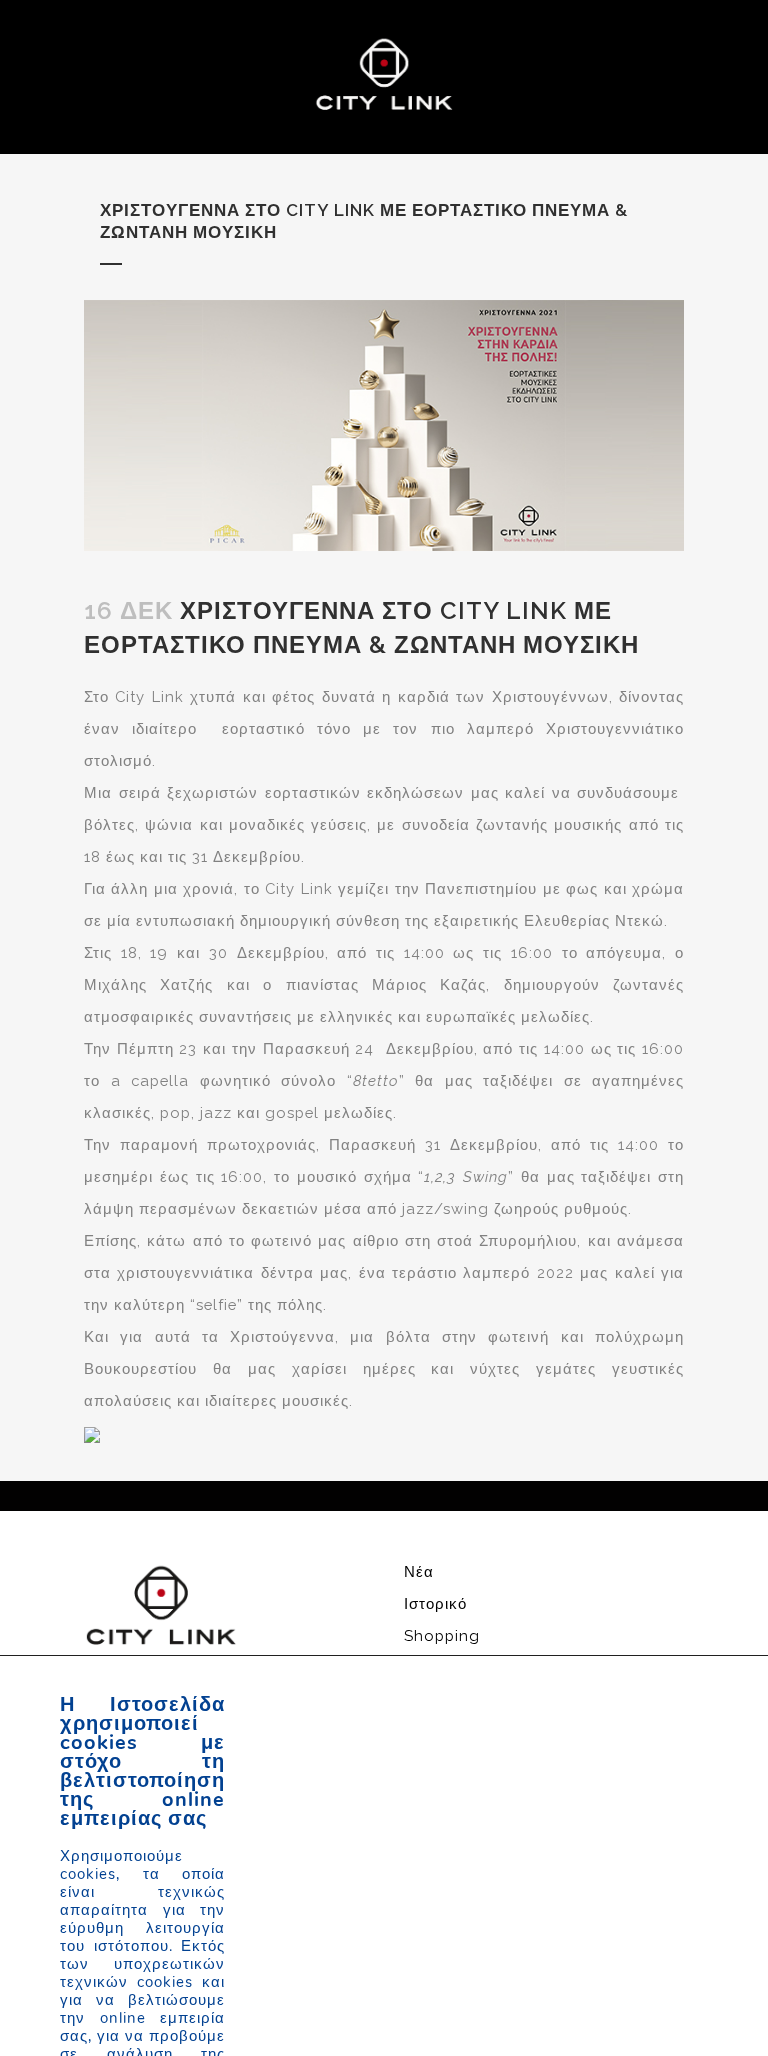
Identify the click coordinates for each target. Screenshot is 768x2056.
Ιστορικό (435, 1603)
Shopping (442, 1635)
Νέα (419, 1571)
